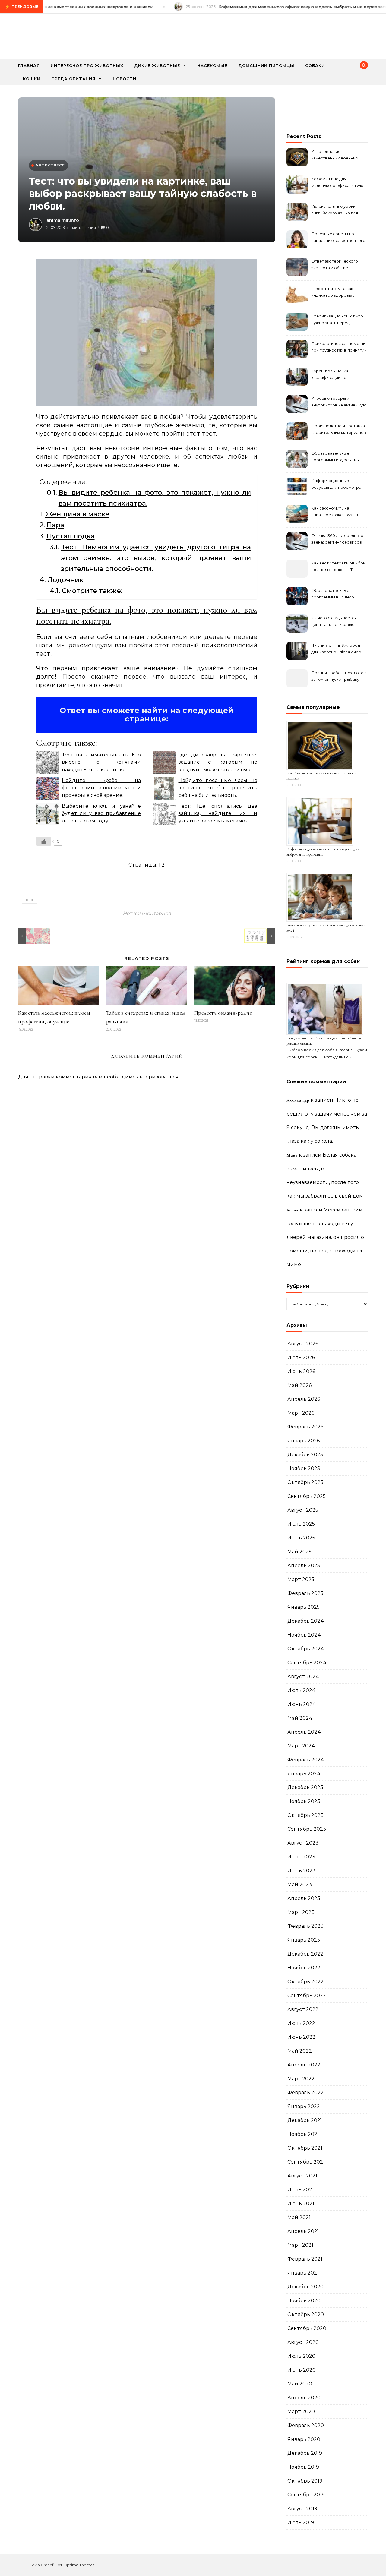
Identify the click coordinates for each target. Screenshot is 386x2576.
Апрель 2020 (304, 2398)
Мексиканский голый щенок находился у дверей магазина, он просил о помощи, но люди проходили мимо (325, 1237)
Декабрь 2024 (306, 1621)
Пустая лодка (71, 536)
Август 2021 (302, 2176)
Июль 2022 (301, 2023)
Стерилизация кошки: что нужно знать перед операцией (337, 320)
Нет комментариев (147, 913)
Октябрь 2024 (306, 1649)
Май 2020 (300, 2384)
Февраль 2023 (305, 1926)
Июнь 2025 (301, 1538)
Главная (29, 65)
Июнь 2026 (301, 1371)
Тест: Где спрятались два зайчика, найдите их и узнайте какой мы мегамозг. (218, 813)
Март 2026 (301, 1413)
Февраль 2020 (306, 2425)
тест (29, 900)
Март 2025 (301, 1579)
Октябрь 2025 (305, 1482)
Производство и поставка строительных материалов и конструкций (339, 430)
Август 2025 (303, 1510)
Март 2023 (301, 1912)
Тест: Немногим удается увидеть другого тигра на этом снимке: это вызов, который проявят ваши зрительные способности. (156, 558)
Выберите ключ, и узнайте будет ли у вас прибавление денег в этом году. (101, 813)
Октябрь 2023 (305, 1815)
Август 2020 (303, 2342)
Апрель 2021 (303, 2231)
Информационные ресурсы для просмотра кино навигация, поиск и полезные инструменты (336, 485)
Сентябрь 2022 (307, 1995)
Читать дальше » (336, 1057)
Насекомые (212, 65)
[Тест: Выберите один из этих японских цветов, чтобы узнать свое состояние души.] (32, 936)
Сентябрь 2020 (307, 2328)
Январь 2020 (304, 2439)
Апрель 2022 (304, 2065)
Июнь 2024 (302, 1704)
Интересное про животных (87, 65)
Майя (292, 1155)
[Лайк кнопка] (44, 841)
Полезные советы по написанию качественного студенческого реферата (338, 238)
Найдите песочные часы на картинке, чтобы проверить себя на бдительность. (218, 788)
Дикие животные (157, 65)
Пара (55, 525)
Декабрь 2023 (305, 1787)
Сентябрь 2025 (307, 1496)
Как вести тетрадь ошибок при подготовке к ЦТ (338, 566)
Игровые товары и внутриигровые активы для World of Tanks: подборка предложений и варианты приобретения (339, 402)
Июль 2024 (302, 1690)
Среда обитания (73, 79)
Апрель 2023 (304, 1898)
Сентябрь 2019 (306, 2495)
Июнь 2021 (301, 2203)
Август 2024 (303, 1676)
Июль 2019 (301, 2522)
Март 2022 (301, 2079)
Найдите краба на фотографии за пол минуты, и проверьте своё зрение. (101, 788)
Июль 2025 (301, 1524)
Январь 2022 (304, 2106)
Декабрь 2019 (305, 2453)
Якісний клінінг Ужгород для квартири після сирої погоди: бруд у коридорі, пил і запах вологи (337, 649)
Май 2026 (299, 1385)
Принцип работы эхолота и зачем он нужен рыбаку (339, 676)
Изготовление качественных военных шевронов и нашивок (335, 155)
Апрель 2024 (304, 1732)
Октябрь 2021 (305, 2148)
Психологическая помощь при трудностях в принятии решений (339, 347)
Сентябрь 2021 (306, 2162)
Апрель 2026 (304, 1399)
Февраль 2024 (306, 1760)
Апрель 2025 (304, 1566)
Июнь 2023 (301, 1871)
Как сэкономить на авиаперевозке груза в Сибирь (335, 512)
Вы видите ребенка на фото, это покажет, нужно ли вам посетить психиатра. (155, 498)
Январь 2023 (304, 1940)
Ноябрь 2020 (304, 2301)
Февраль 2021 (305, 2259)
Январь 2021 (303, 2273)
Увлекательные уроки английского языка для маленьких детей (335, 210)
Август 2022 (303, 2009)
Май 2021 (299, 2217)
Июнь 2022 (301, 2037)
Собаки (315, 65)
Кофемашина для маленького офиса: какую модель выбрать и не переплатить (337, 183)
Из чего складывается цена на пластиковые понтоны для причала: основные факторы (334, 622)
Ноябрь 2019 (303, 2467)
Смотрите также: (92, 591)
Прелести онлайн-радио (223, 1013)
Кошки (32, 79)
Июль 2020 (301, 2356)
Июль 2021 (301, 2190)
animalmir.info (63, 220)
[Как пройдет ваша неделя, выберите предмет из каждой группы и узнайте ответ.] (262, 936)
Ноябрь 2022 (304, 1968)
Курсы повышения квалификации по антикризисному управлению (330, 375)
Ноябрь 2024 (304, 1635)
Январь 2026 (304, 1441)
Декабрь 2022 (305, 1954)
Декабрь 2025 (305, 1455)
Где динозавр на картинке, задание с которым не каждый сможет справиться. (218, 762)
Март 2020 (301, 2412)
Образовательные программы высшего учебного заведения (333, 594)
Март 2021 (300, 2245)
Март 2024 (301, 1746)
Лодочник (65, 580)
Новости (125, 79)
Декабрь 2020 (305, 2287)
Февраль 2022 (305, 2093)
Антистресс (50, 165)
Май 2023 (300, 1885)
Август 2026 (303, 1344)
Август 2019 (302, 2509)
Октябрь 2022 (305, 1982)
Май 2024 (300, 1718)
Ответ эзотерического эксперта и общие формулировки (335, 265)
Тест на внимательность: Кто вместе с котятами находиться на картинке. (101, 762)
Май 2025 (299, 1552)
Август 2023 (303, 1843)
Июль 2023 (301, 1857)
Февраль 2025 (305, 1593)
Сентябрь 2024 (307, 1663)
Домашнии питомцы (266, 65)
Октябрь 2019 (305, 2481)
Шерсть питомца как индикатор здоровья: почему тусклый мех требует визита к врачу (335, 293)
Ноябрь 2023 (304, 1801)
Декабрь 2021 (305, 2120)
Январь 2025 (304, 1607)
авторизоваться (158, 1077)
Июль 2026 (301, 1357)
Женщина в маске (77, 514)
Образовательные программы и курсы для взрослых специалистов (336, 457)
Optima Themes (79, 2565)
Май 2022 (300, 2051)
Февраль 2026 (305, 1427)
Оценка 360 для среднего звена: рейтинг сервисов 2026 (337, 540)
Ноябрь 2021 (303, 2134)
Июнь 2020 (302, 2370)
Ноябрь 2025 (304, 1468)
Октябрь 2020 (306, 2314)
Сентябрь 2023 (307, 1829)
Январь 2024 (304, 1774)
